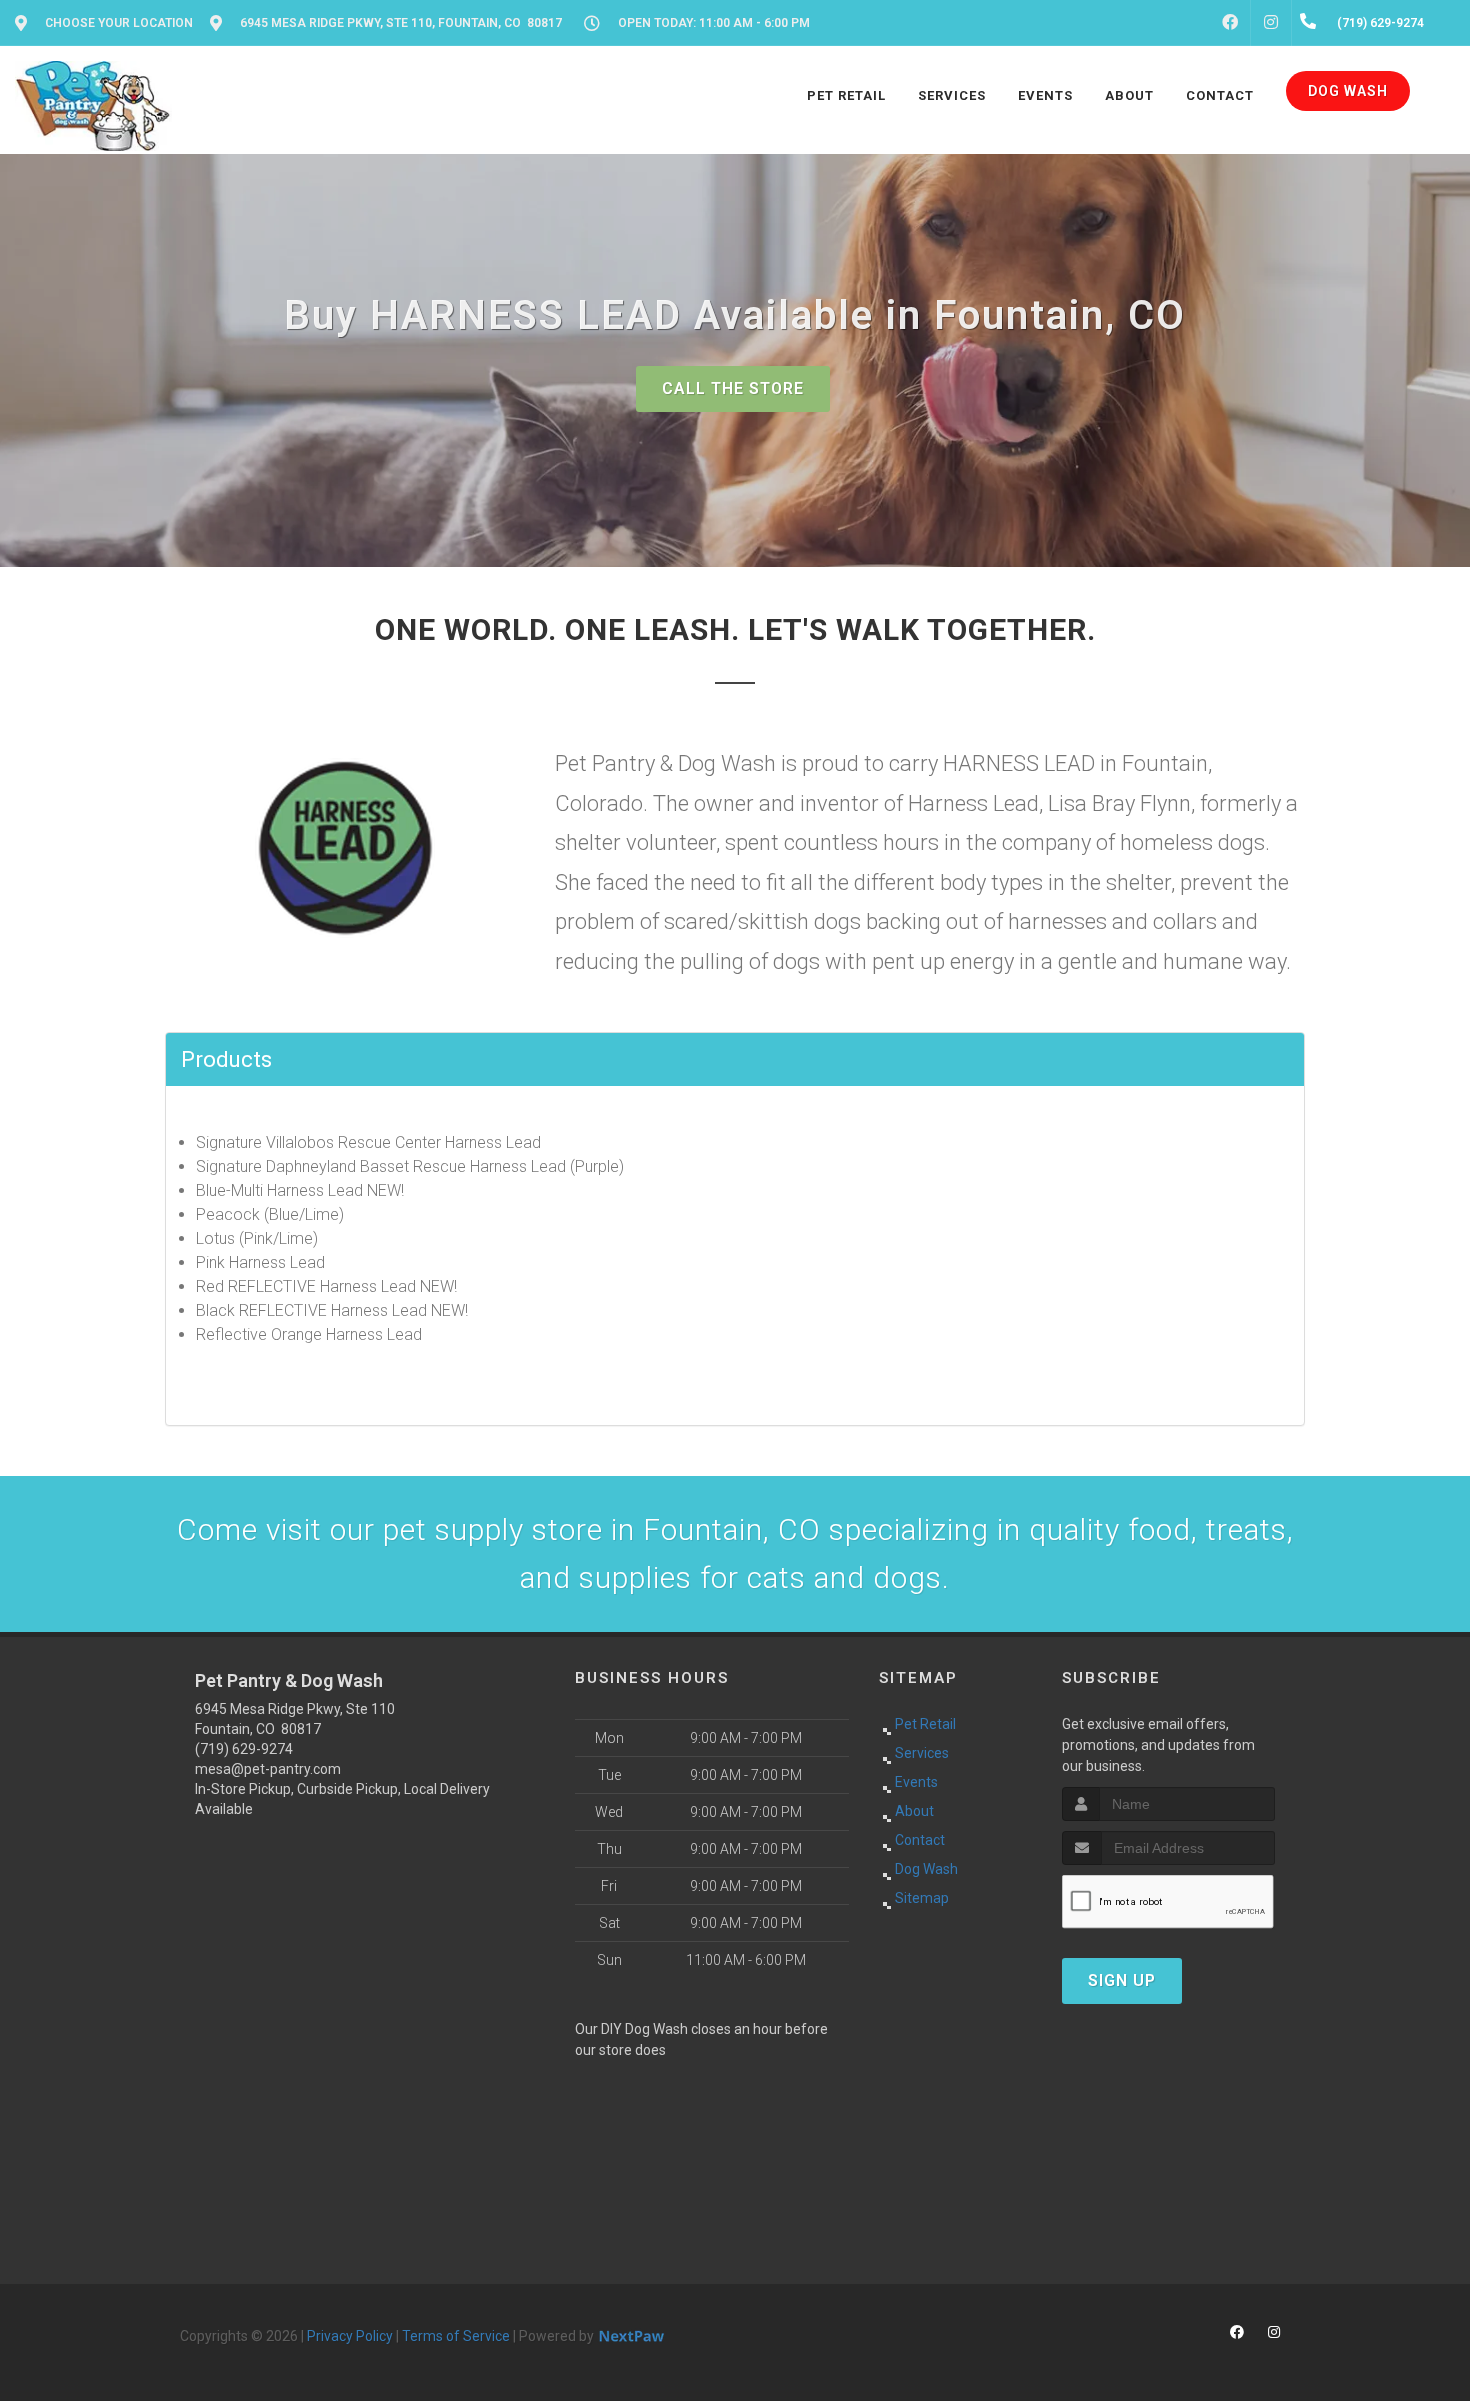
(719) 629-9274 (244, 1749)
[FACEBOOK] (1230, 23)
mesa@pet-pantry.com (268, 1769)
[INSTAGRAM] (1271, 23)
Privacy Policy (350, 2336)
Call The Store (733, 388)
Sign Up (1122, 1980)
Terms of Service (456, 2336)
